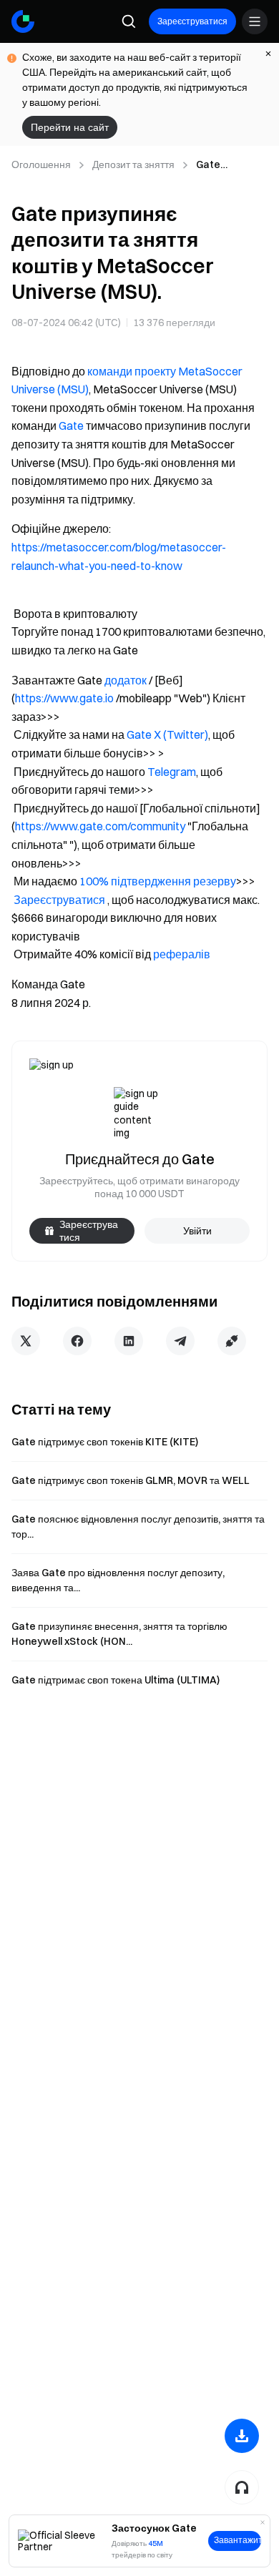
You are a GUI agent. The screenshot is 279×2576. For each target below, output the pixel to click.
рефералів (182, 954)
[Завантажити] (242, 2436)
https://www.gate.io (64, 698)
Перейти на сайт (70, 127)
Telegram (172, 772)
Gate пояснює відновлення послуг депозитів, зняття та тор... (138, 1527)
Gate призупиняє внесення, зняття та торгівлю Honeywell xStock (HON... (119, 1634)
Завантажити (238, 2540)
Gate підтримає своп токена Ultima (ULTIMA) (116, 1680)
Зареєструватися (192, 21)
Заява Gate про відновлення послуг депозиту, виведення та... (118, 1580)
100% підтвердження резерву (158, 881)
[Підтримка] (242, 2487)
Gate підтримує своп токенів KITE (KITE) (105, 1442)
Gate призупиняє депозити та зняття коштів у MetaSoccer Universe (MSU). (230, 165)
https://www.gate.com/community (100, 826)
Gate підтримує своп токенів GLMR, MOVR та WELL (131, 1480)
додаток (126, 680)
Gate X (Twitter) (167, 734)
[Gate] (23, 21)
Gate (71, 426)
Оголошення (41, 164)
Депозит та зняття (133, 164)
